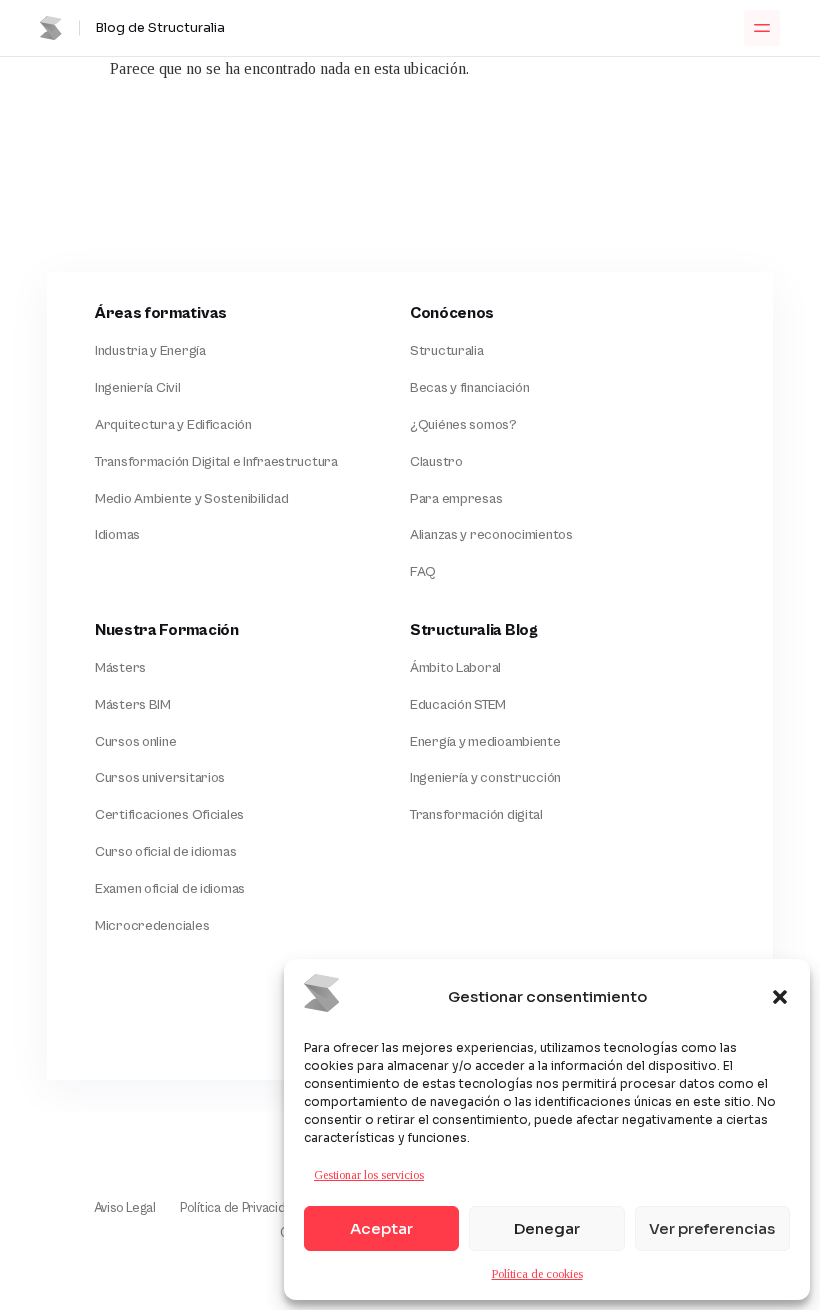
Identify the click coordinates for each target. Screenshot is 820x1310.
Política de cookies (537, 1274)
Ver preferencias (712, 1228)
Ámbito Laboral (455, 668)
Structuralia (447, 351)
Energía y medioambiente (485, 742)
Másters (120, 668)
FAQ (423, 572)
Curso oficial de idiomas (165, 852)
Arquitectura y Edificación (173, 425)
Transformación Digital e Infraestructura (216, 462)
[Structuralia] (151, 1027)
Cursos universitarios (160, 778)
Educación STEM (458, 705)
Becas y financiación (469, 388)
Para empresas (456, 499)
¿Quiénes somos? (463, 425)
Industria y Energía (150, 351)
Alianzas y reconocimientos (491, 535)
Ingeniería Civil (138, 388)
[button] (780, 997)
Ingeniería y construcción (485, 778)
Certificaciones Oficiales (169, 815)
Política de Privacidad (240, 1208)
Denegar (547, 1228)
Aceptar (381, 1228)
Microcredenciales (152, 926)
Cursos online (135, 742)
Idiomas (117, 535)
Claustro (436, 462)
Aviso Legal (125, 1208)
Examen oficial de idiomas (170, 889)
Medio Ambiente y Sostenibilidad (191, 499)
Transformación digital (476, 815)
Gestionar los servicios (369, 1175)
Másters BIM (133, 705)
